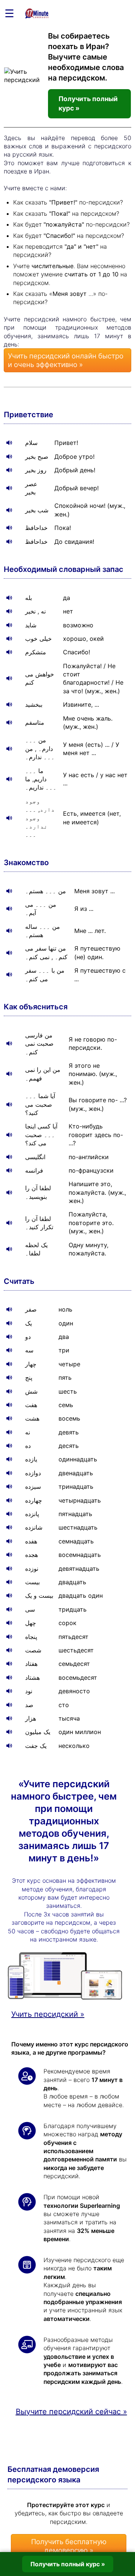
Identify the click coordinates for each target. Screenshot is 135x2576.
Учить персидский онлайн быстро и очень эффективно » (66, 360)
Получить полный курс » (88, 103)
